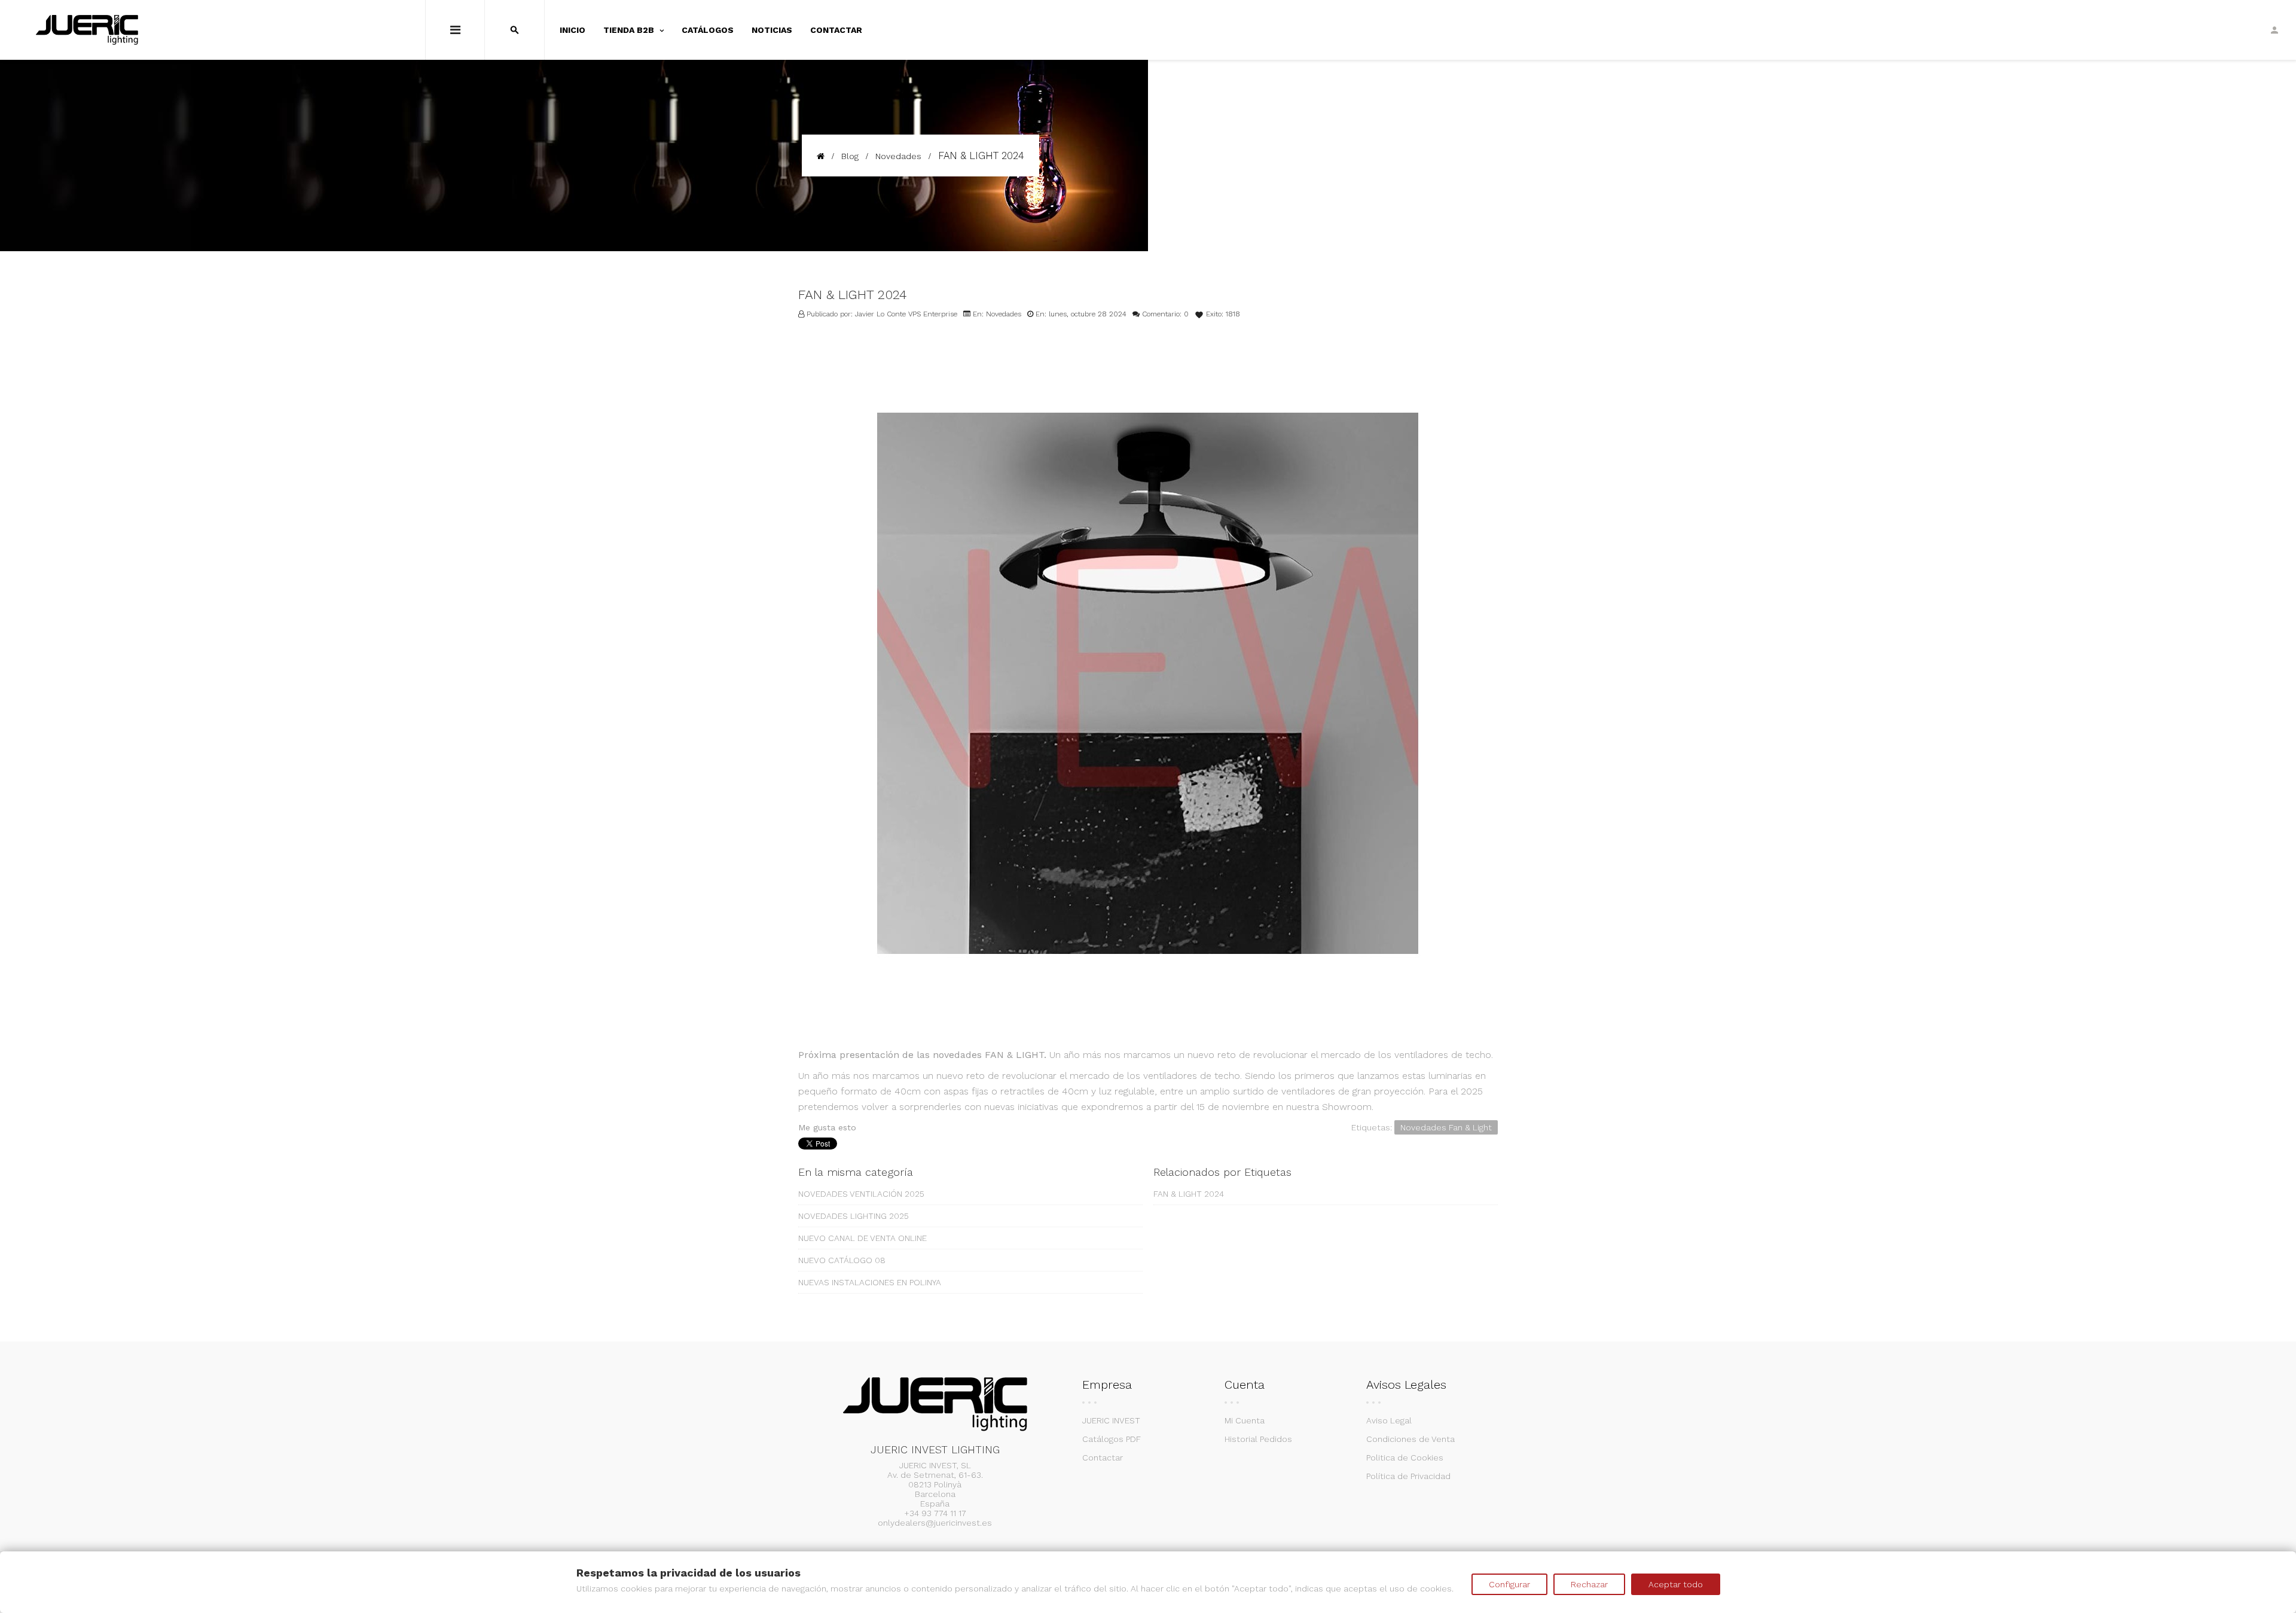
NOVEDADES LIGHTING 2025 (854, 1216)
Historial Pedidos (1258, 1439)
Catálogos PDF (1112, 1439)
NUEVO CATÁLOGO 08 (842, 1260)
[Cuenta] (2274, 30)
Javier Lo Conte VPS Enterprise (906, 314)
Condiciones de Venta (1410, 1439)
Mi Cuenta (1245, 1420)
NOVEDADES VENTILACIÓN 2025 (861, 1194)
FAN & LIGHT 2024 (1189, 1194)
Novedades (1004, 314)
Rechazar (1589, 1584)
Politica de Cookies (1405, 1458)
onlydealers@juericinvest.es (935, 1523)
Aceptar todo (1676, 1584)
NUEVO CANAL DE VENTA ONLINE (862, 1238)
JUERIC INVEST (1111, 1420)
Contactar (1103, 1458)
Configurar (1509, 1584)
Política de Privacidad (1408, 1476)
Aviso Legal (1389, 1420)
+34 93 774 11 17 (935, 1513)
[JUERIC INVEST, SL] (87, 30)
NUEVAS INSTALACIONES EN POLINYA (870, 1282)
